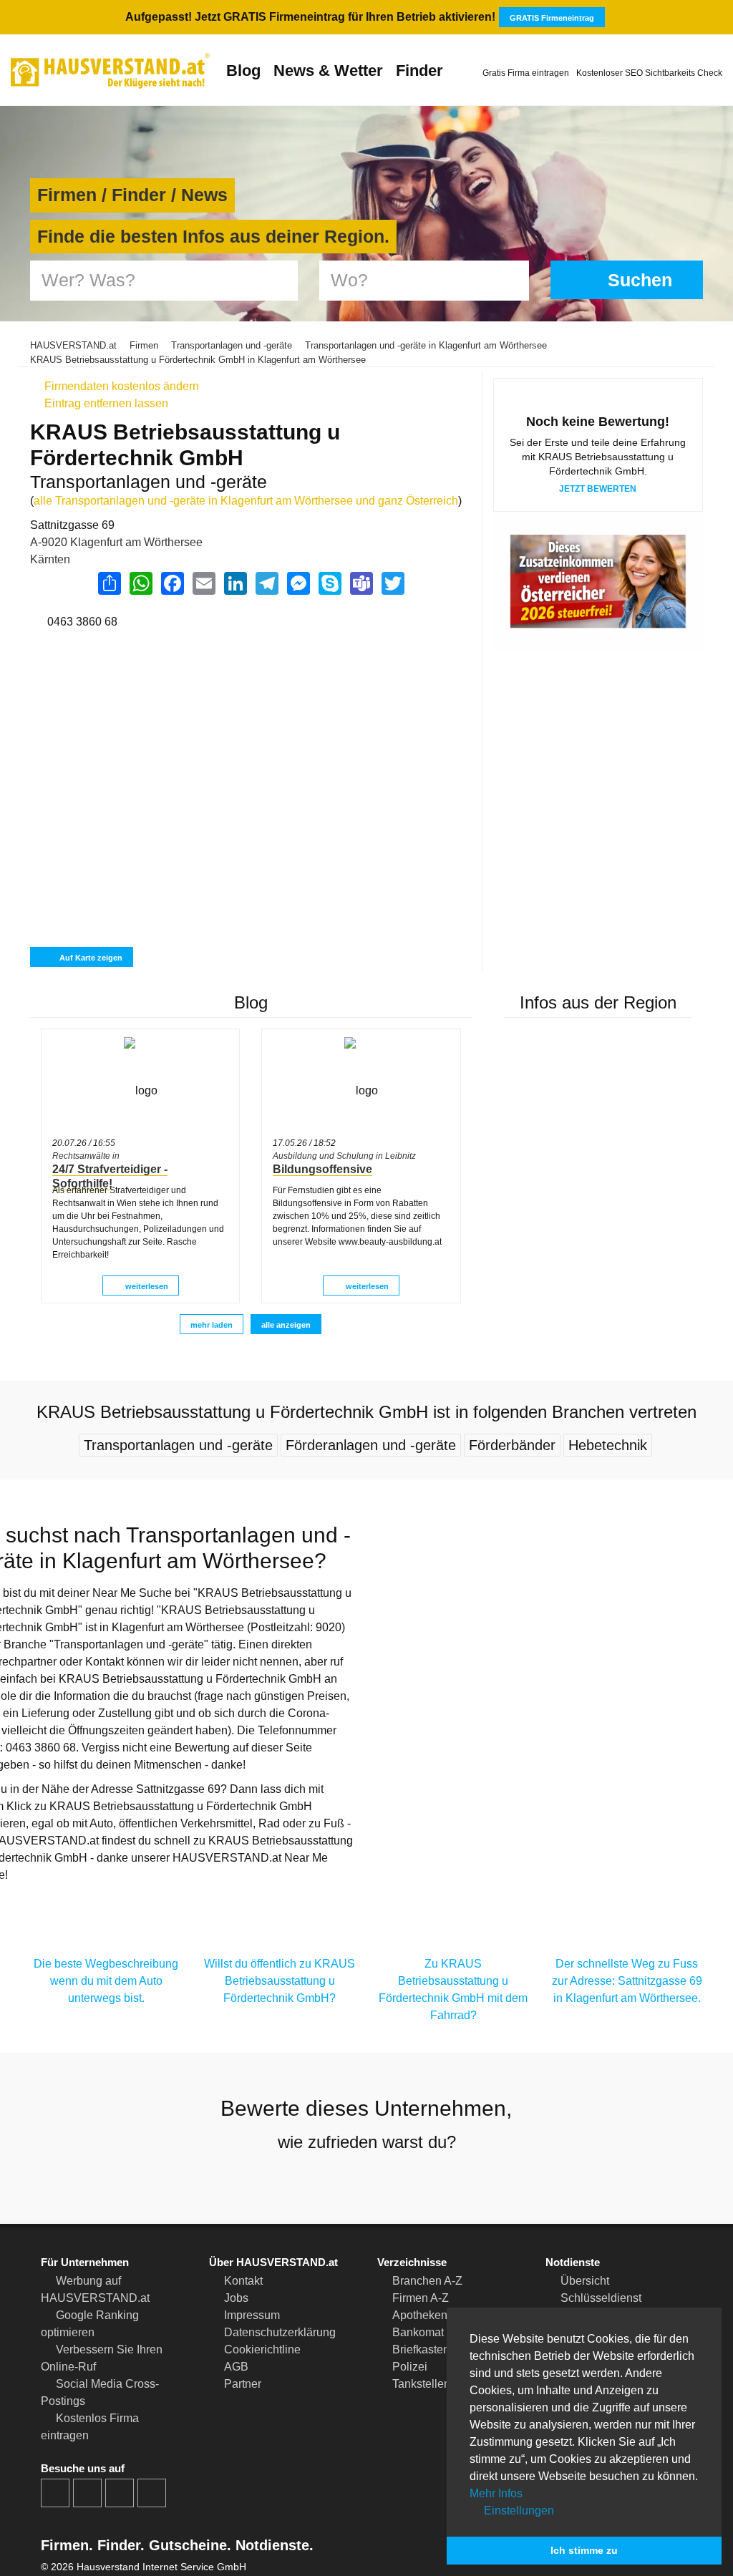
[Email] (203, 583)
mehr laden (212, 1325)
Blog (243, 71)
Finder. (119, 2545)
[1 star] (315, 2179)
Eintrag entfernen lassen (105, 403)
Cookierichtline (262, 2349)
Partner (243, 2384)
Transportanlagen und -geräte (232, 345)
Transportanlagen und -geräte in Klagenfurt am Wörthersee (426, 345)
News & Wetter (328, 71)
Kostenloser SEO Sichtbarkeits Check (649, 73)
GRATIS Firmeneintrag (552, 18)
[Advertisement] (251, 708)
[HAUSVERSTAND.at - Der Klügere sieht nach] (110, 71)
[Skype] (329, 583)
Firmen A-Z (421, 2298)
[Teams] (361, 583)
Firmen (144, 345)
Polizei (410, 2367)
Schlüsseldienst (601, 2298)
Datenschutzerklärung (280, 2332)
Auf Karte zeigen (90, 958)
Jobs (236, 2298)
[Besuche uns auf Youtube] (120, 2493)
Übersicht (585, 2281)
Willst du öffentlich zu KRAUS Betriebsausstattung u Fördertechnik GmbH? (280, 1981)
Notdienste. (272, 2545)
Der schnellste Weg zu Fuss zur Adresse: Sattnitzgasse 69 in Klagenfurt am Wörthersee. (627, 1981)
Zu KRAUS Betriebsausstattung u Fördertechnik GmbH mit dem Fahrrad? (453, 1989)
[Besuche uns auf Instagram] (87, 2493)
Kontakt (243, 2281)
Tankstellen (421, 2384)
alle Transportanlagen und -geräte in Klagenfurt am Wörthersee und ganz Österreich (246, 501)
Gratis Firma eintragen (526, 73)
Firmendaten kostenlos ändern (120, 386)
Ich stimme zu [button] (584, 2550)
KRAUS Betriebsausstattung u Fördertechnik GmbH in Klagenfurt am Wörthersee (198, 360)
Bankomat (418, 2332)
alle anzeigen (286, 1325)
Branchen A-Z (427, 2281)
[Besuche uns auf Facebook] (55, 2493)
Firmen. (67, 2545)
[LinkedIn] (235, 583)
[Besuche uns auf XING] (152, 2493)
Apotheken (420, 2315)
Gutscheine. (188, 2545)
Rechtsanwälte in (86, 1156)
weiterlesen (146, 1286)
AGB (236, 2367)
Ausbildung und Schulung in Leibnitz (344, 1156)
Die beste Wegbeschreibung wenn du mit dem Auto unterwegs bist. (106, 1981)
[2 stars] (341, 2179)
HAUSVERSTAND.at (73, 345)
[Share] (109, 583)
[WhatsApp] (140, 583)
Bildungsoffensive (322, 1169)
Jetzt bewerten (598, 489)
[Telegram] (266, 583)
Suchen (637, 280)
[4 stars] (392, 2179)
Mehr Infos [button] (496, 2493)
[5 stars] (418, 2179)
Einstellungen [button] (518, 2511)
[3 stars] (366, 2179)
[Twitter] (392, 583)
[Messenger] (298, 583)
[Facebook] (172, 583)
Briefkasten (421, 2349)
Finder (419, 71)
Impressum (252, 2315)
